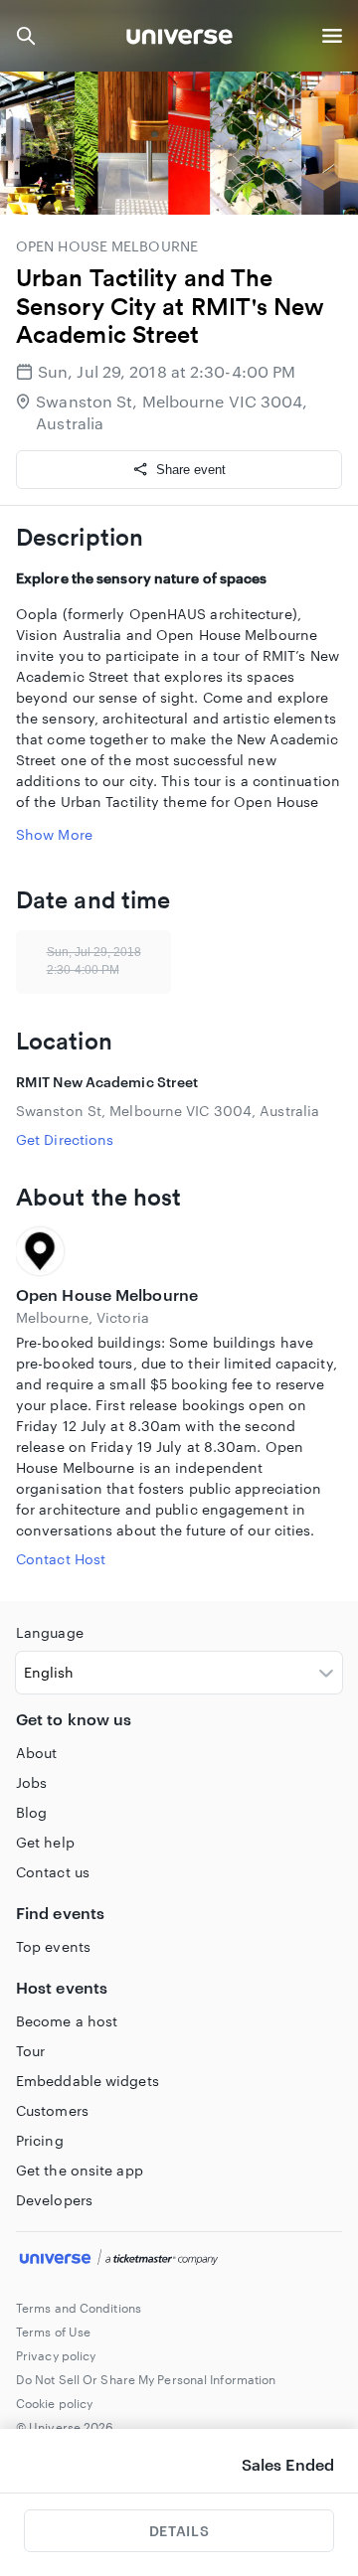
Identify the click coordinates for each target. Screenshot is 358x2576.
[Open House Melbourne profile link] (179, 1251)
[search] (26, 36)
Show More (54, 834)
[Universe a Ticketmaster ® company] (179, 2260)
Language (50, 1632)
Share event (191, 470)
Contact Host (61, 1559)
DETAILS (179, 2531)
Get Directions (65, 1139)
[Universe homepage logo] (179, 39)
